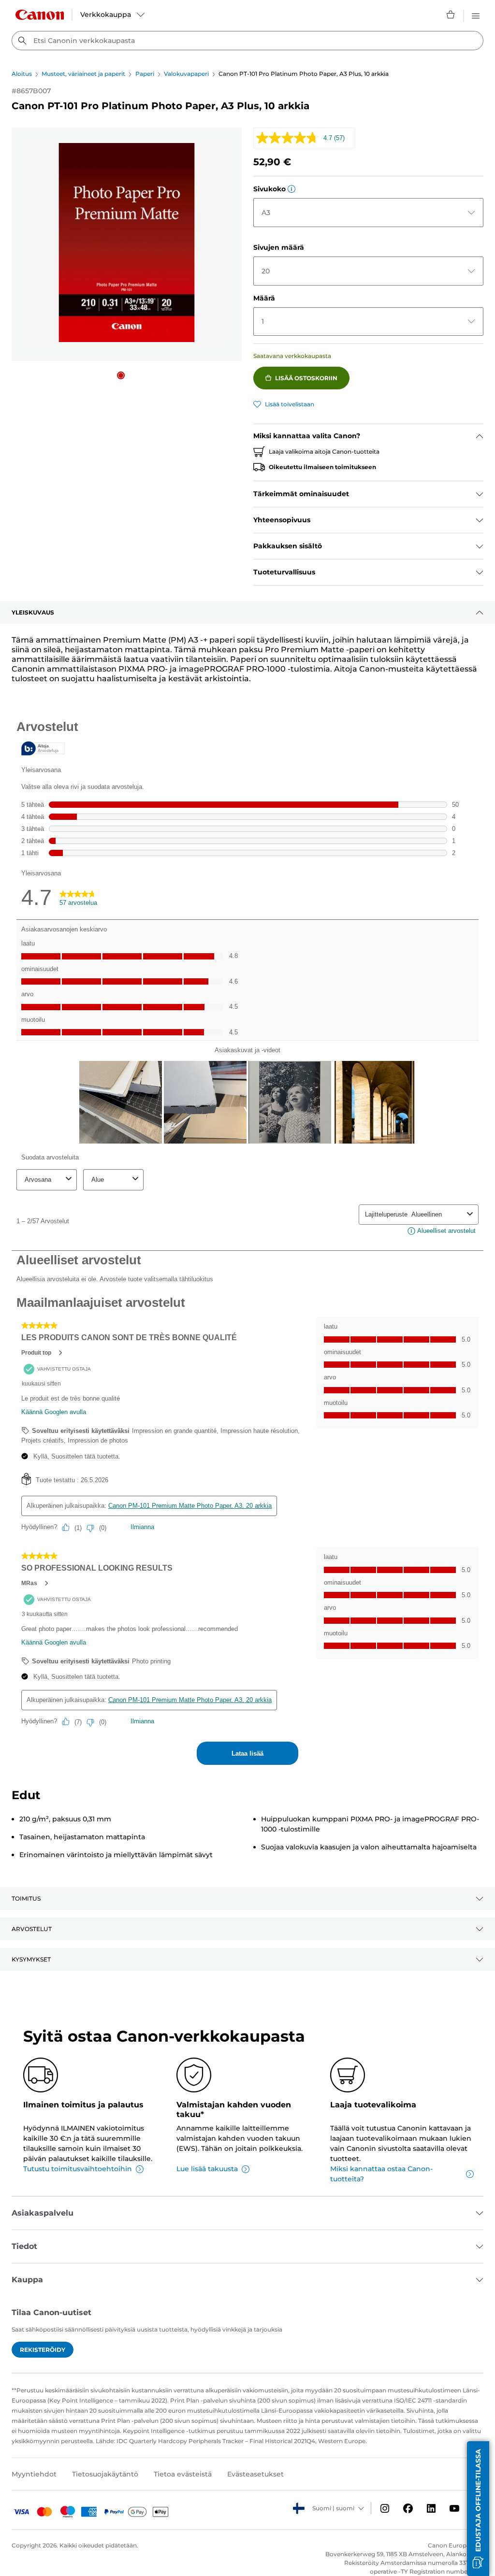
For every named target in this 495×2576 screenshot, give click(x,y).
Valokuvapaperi (186, 74)
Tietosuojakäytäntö (105, 2474)
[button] (121, 375)
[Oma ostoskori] (451, 14)
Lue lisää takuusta (207, 2169)
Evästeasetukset (255, 2474)
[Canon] (40, 15)
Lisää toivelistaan (290, 404)
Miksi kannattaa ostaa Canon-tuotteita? (381, 2174)
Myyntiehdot (34, 2474)
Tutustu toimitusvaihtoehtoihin (78, 2169)
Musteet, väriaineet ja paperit (83, 74)
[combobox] (247, 41)
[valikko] (476, 14)
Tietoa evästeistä (183, 2474)
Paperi (145, 74)
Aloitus (22, 74)
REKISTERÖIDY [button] (43, 2350)
